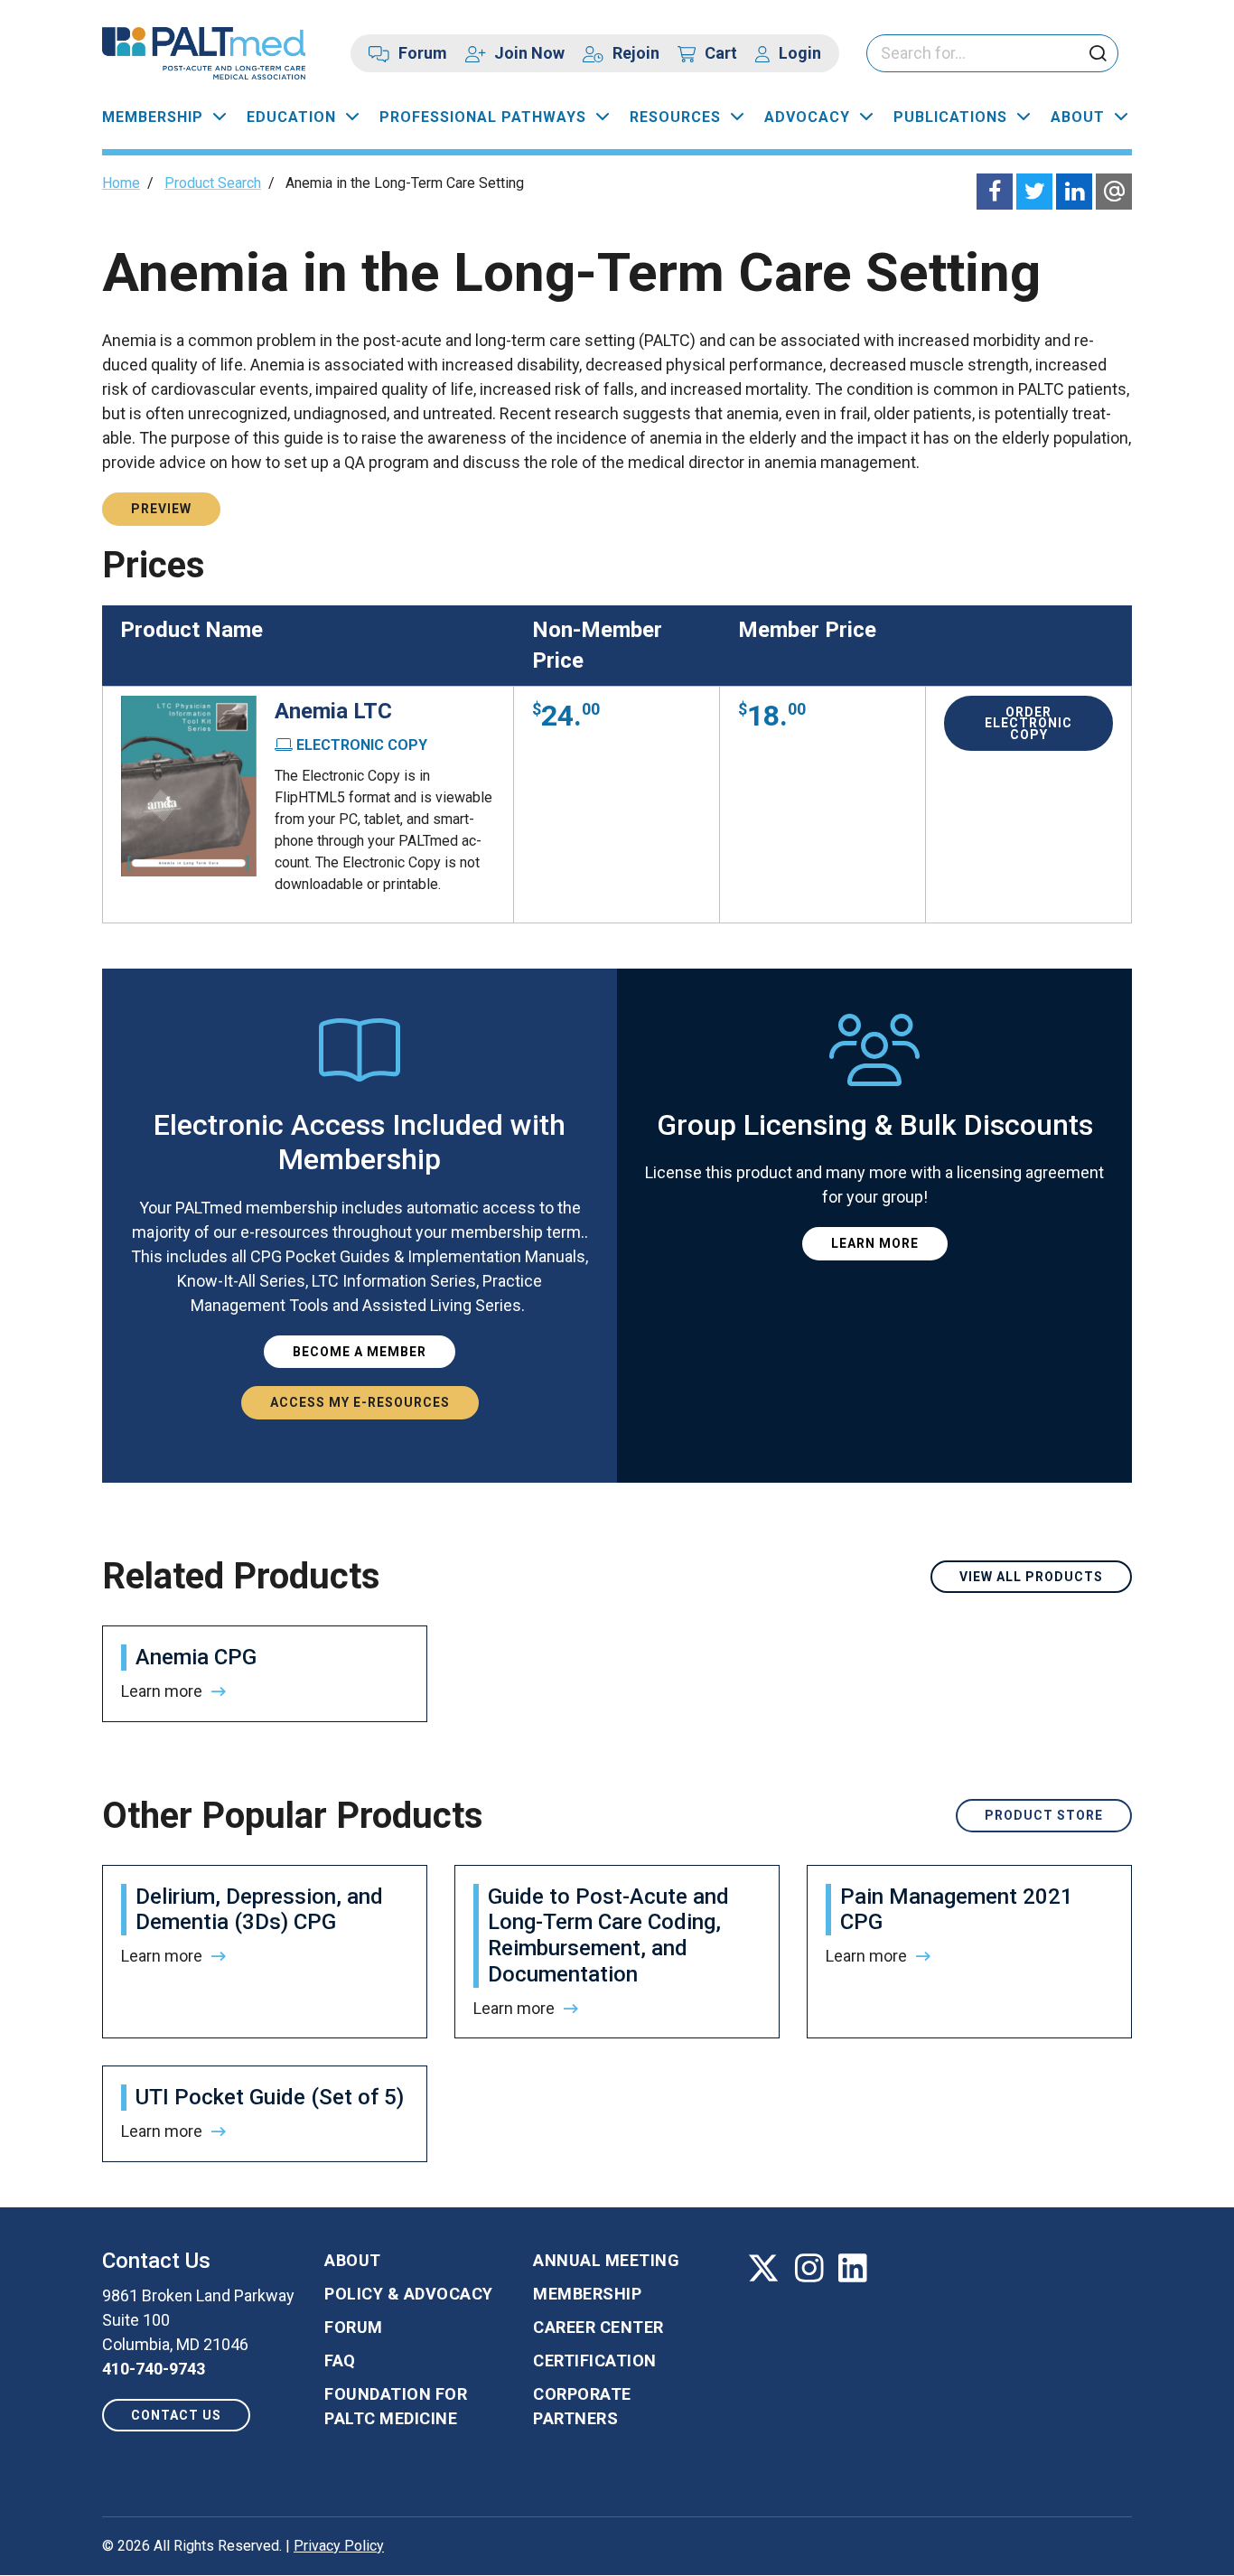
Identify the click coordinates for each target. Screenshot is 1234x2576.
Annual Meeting (606, 2260)
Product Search (213, 183)
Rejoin (636, 53)
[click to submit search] (1098, 55)
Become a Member (360, 1352)
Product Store (1044, 1815)
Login (800, 53)
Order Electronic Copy (1028, 723)
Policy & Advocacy (409, 2294)
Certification (595, 2361)
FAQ (340, 2361)
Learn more (162, 1691)
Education (291, 117)
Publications (950, 117)
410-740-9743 (154, 2369)
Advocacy (807, 117)
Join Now (529, 53)
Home (121, 183)
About (1078, 117)
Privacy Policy (339, 2546)
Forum (423, 53)
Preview (161, 509)
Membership (153, 117)
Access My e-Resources (360, 1402)
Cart (721, 53)
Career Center (598, 2327)
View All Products (1031, 1577)
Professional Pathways (483, 117)
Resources (675, 117)
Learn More (875, 1243)
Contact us (176, 2415)
